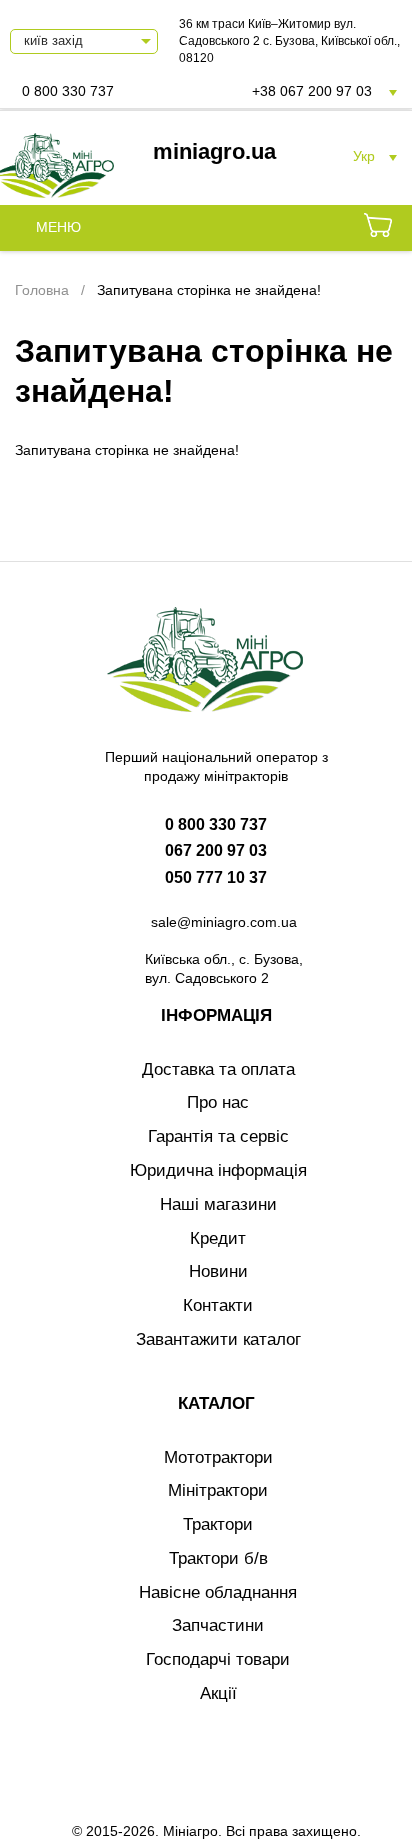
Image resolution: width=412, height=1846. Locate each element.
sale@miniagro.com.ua (224, 922)
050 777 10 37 (216, 877)
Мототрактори (218, 1457)
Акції (218, 1693)
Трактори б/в (218, 1558)
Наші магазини (218, 1204)
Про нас (218, 1102)
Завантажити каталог (218, 1339)
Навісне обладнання (218, 1592)
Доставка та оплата (218, 1069)
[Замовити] (378, 228)
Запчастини (218, 1625)
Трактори (218, 1524)
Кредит (218, 1238)
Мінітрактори (218, 1490)
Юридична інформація (218, 1170)
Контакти (218, 1305)
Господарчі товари (218, 1659)
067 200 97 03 (216, 850)
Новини (218, 1271)
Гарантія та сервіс (218, 1136)
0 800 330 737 (68, 91)
